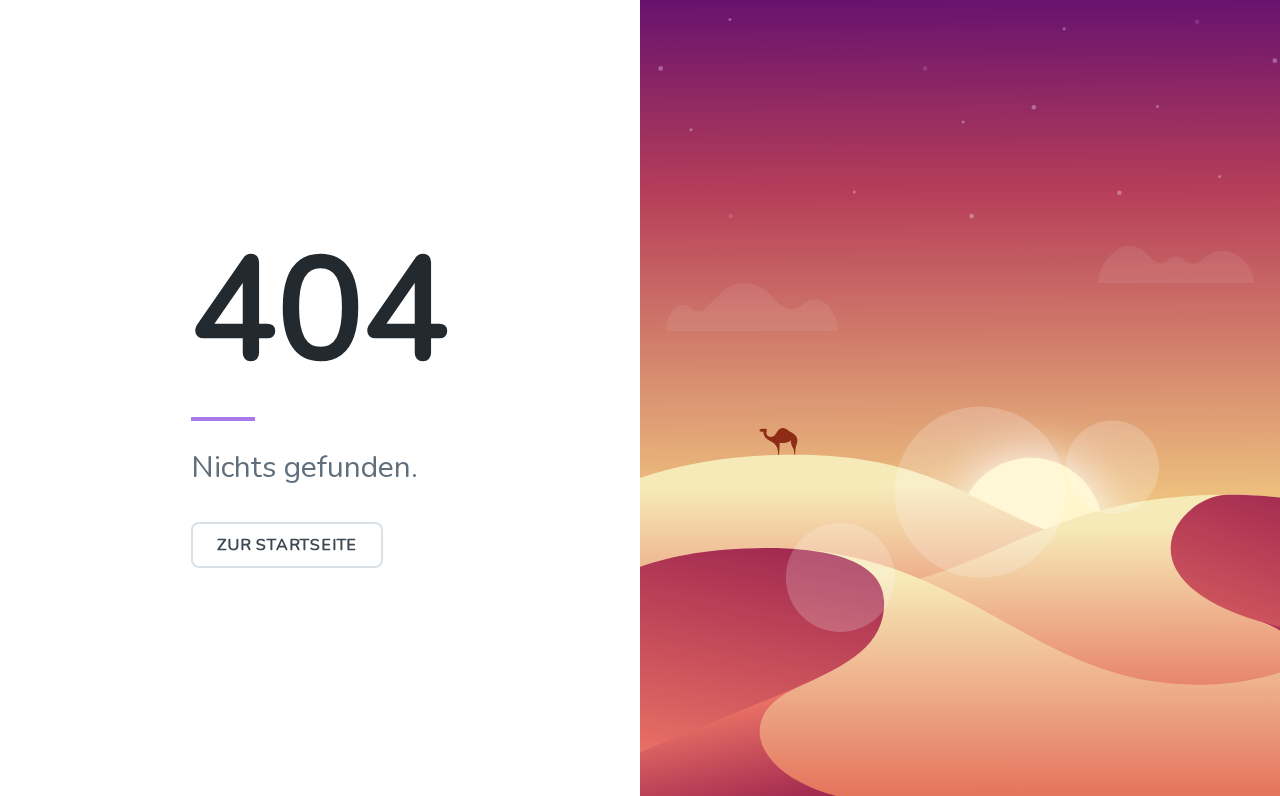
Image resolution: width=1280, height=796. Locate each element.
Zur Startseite (287, 545)
